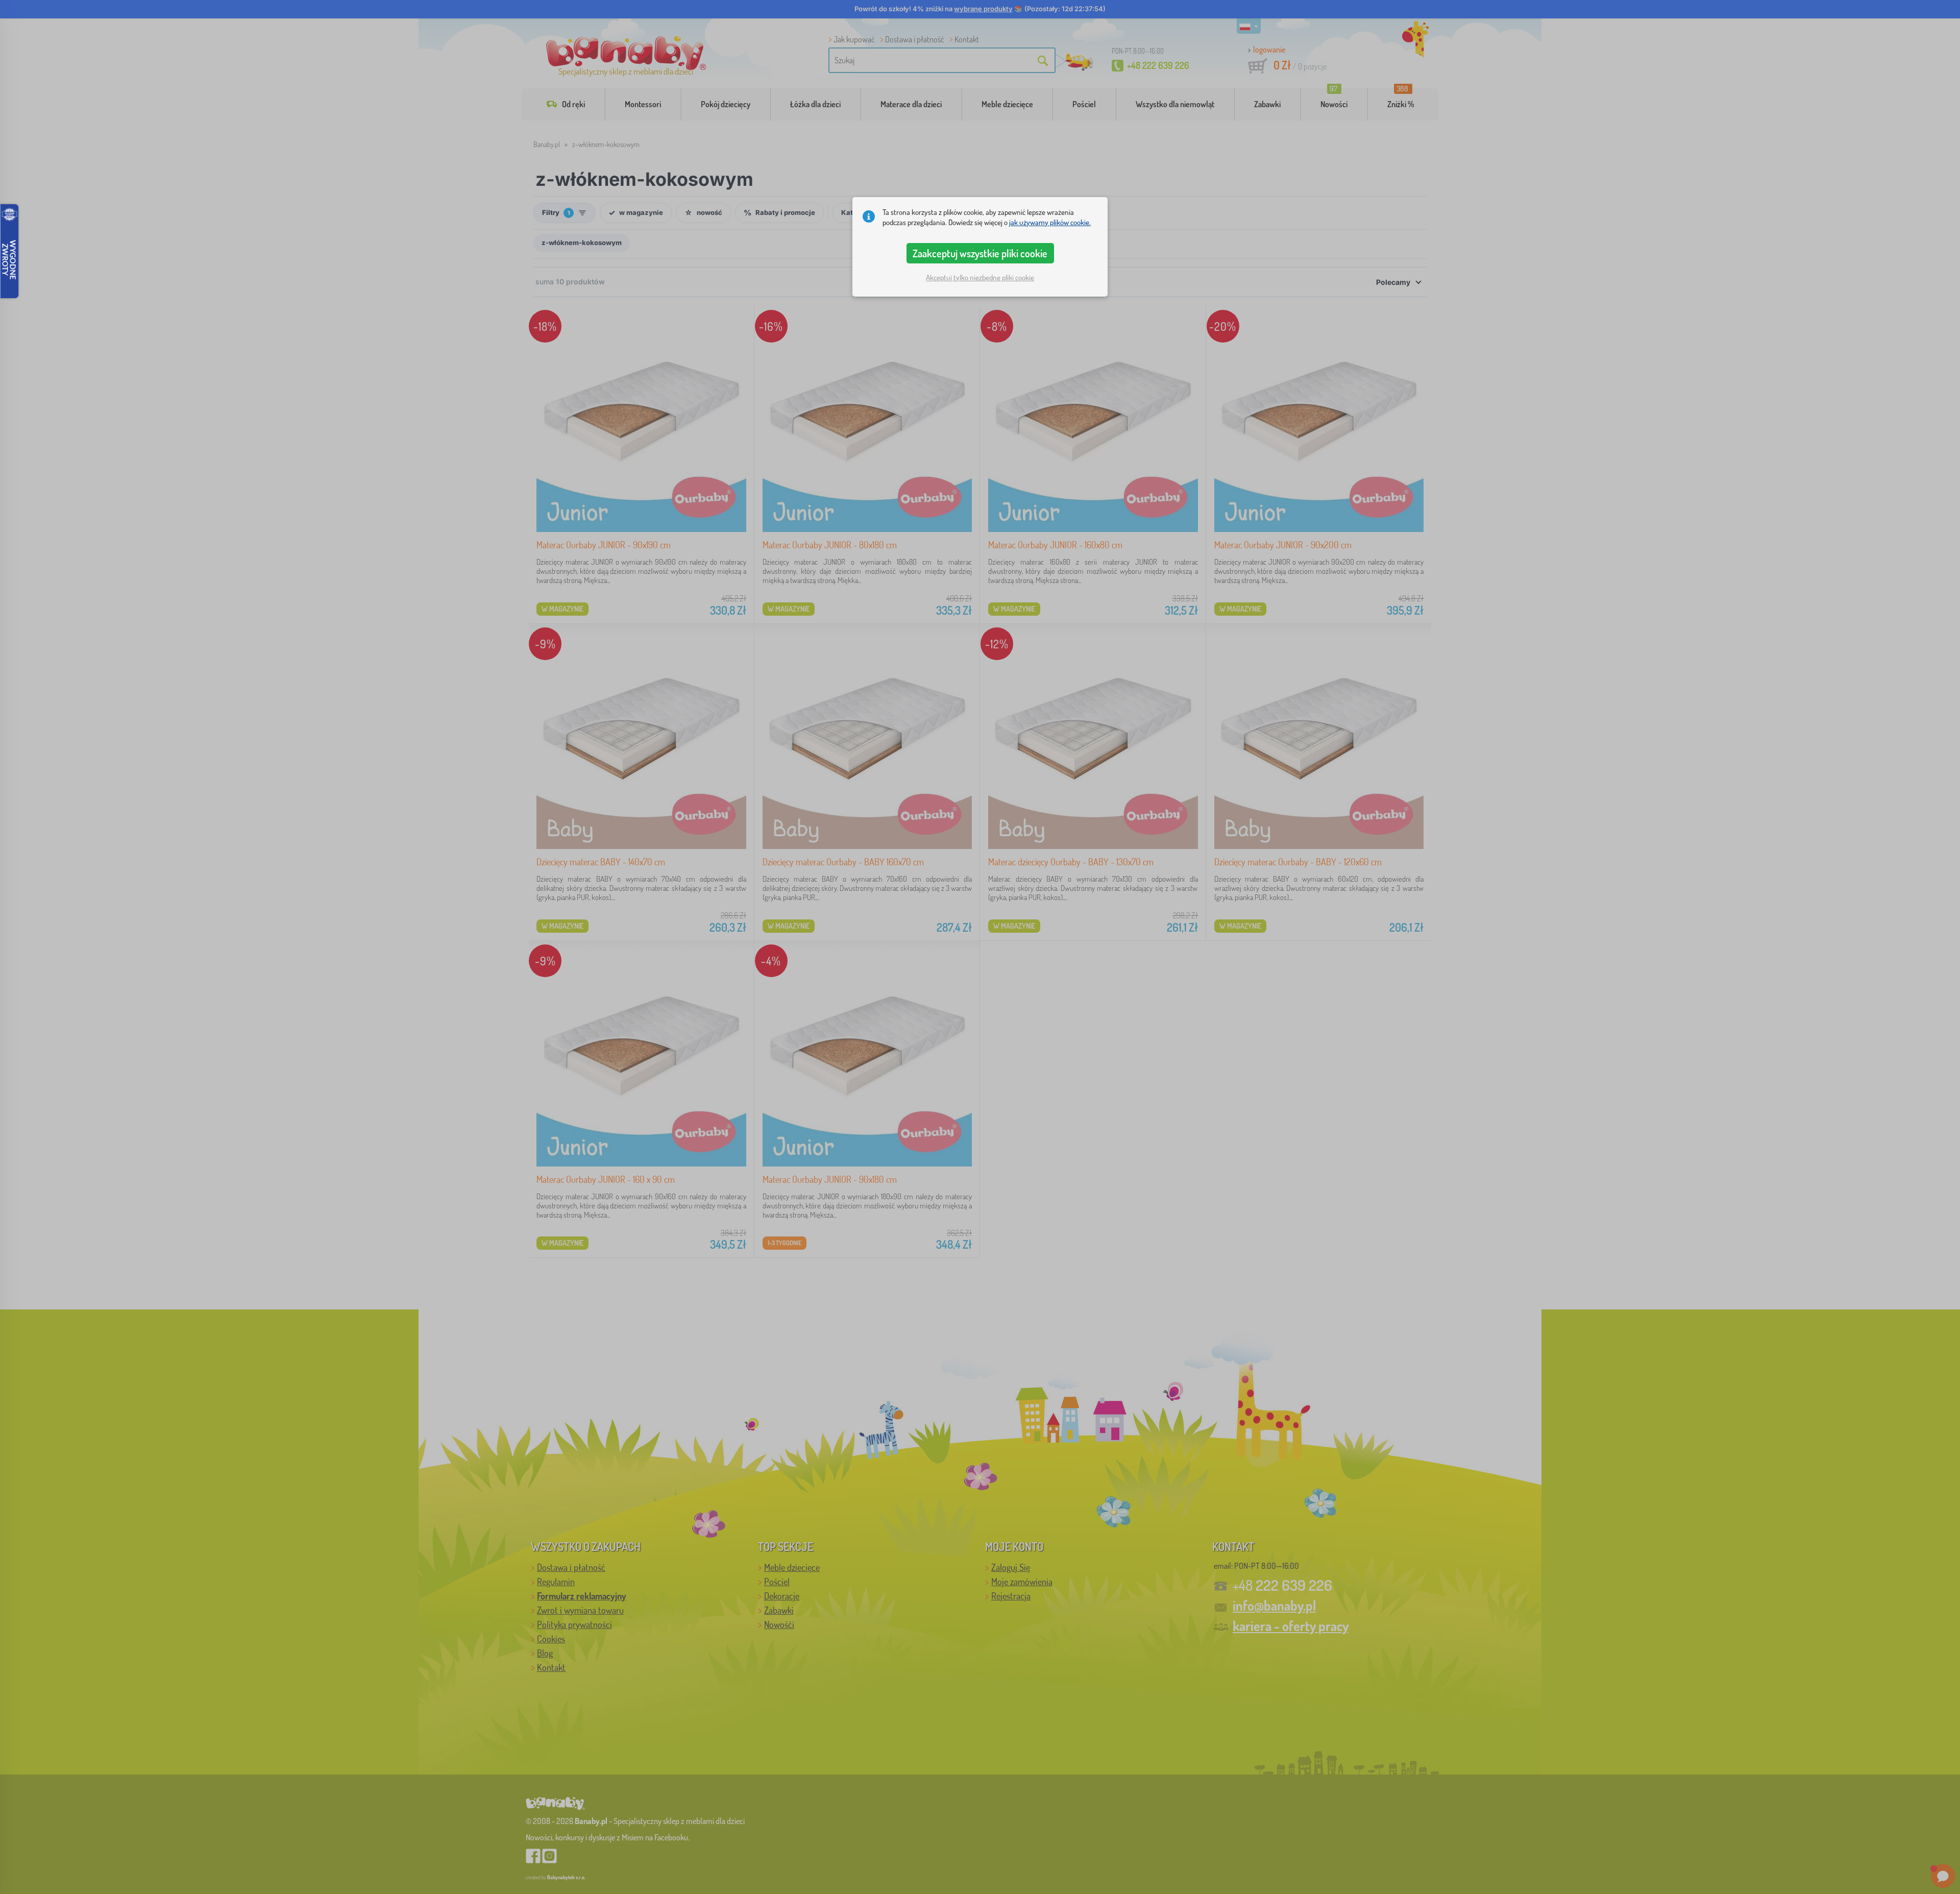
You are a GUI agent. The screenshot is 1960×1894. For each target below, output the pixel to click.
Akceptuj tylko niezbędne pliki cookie (980, 277)
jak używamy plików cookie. (1050, 222)
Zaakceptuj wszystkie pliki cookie (980, 253)
